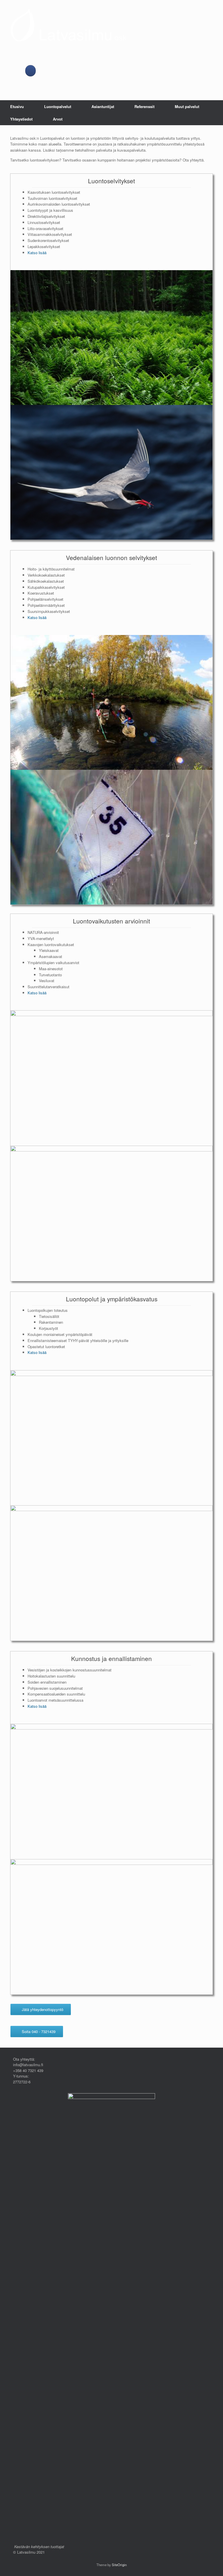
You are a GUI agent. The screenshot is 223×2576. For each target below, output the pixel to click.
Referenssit (144, 106)
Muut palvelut (187, 106)
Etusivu (17, 106)
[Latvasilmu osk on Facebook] (31, 71)
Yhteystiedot (21, 119)
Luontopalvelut (58, 106)
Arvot (58, 119)
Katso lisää (37, 253)
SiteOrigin (119, 2565)
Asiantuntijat (103, 106)
